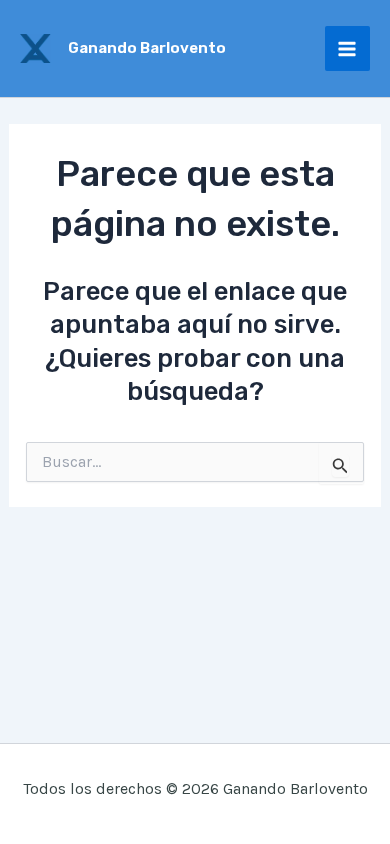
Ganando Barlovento (147, 48)
